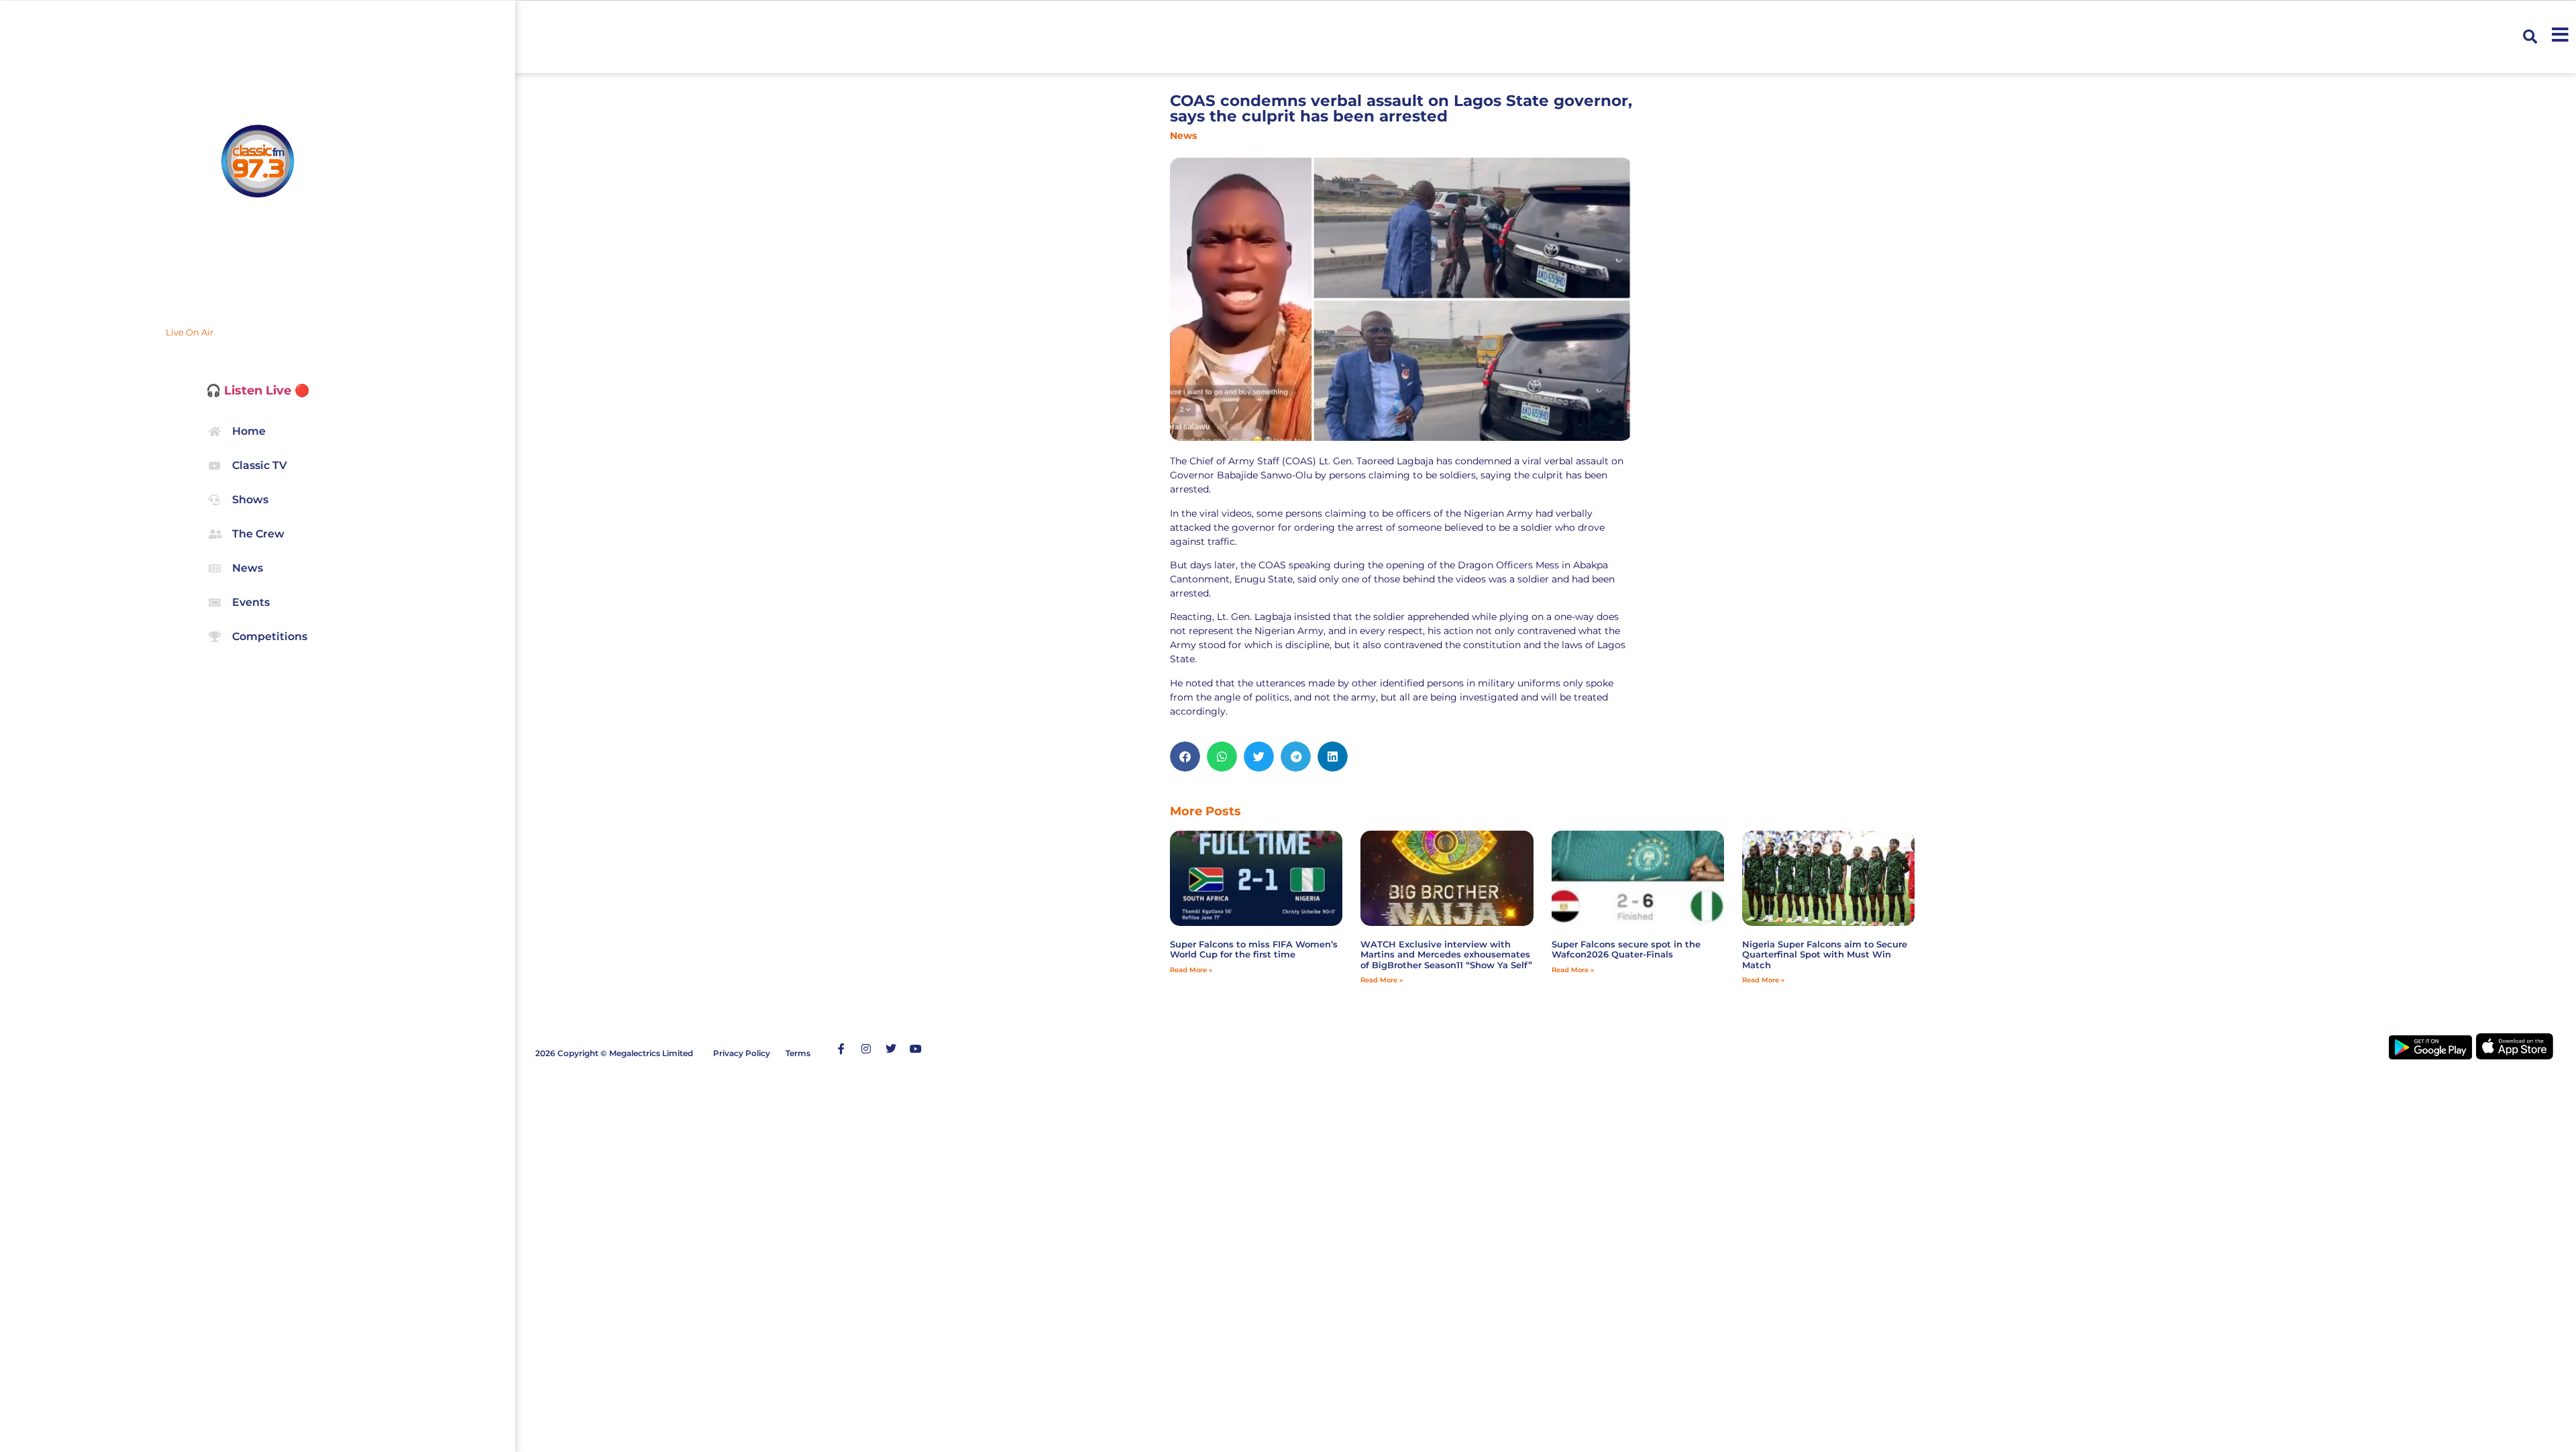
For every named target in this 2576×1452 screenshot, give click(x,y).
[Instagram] (866, 1049)
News (1183, 136)
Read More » (1191, 970)
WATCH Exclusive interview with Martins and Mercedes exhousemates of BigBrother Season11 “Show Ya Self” (1446, 954)
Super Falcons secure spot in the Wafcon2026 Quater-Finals (1626, 949)
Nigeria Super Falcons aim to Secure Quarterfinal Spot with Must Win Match (1825, 954)
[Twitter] (891, 1049)
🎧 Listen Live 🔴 (258, 391)
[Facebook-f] (841, 1049)
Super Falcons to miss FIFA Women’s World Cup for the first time (1254, 949)
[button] (2530, 37)
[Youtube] (916, 1049)
